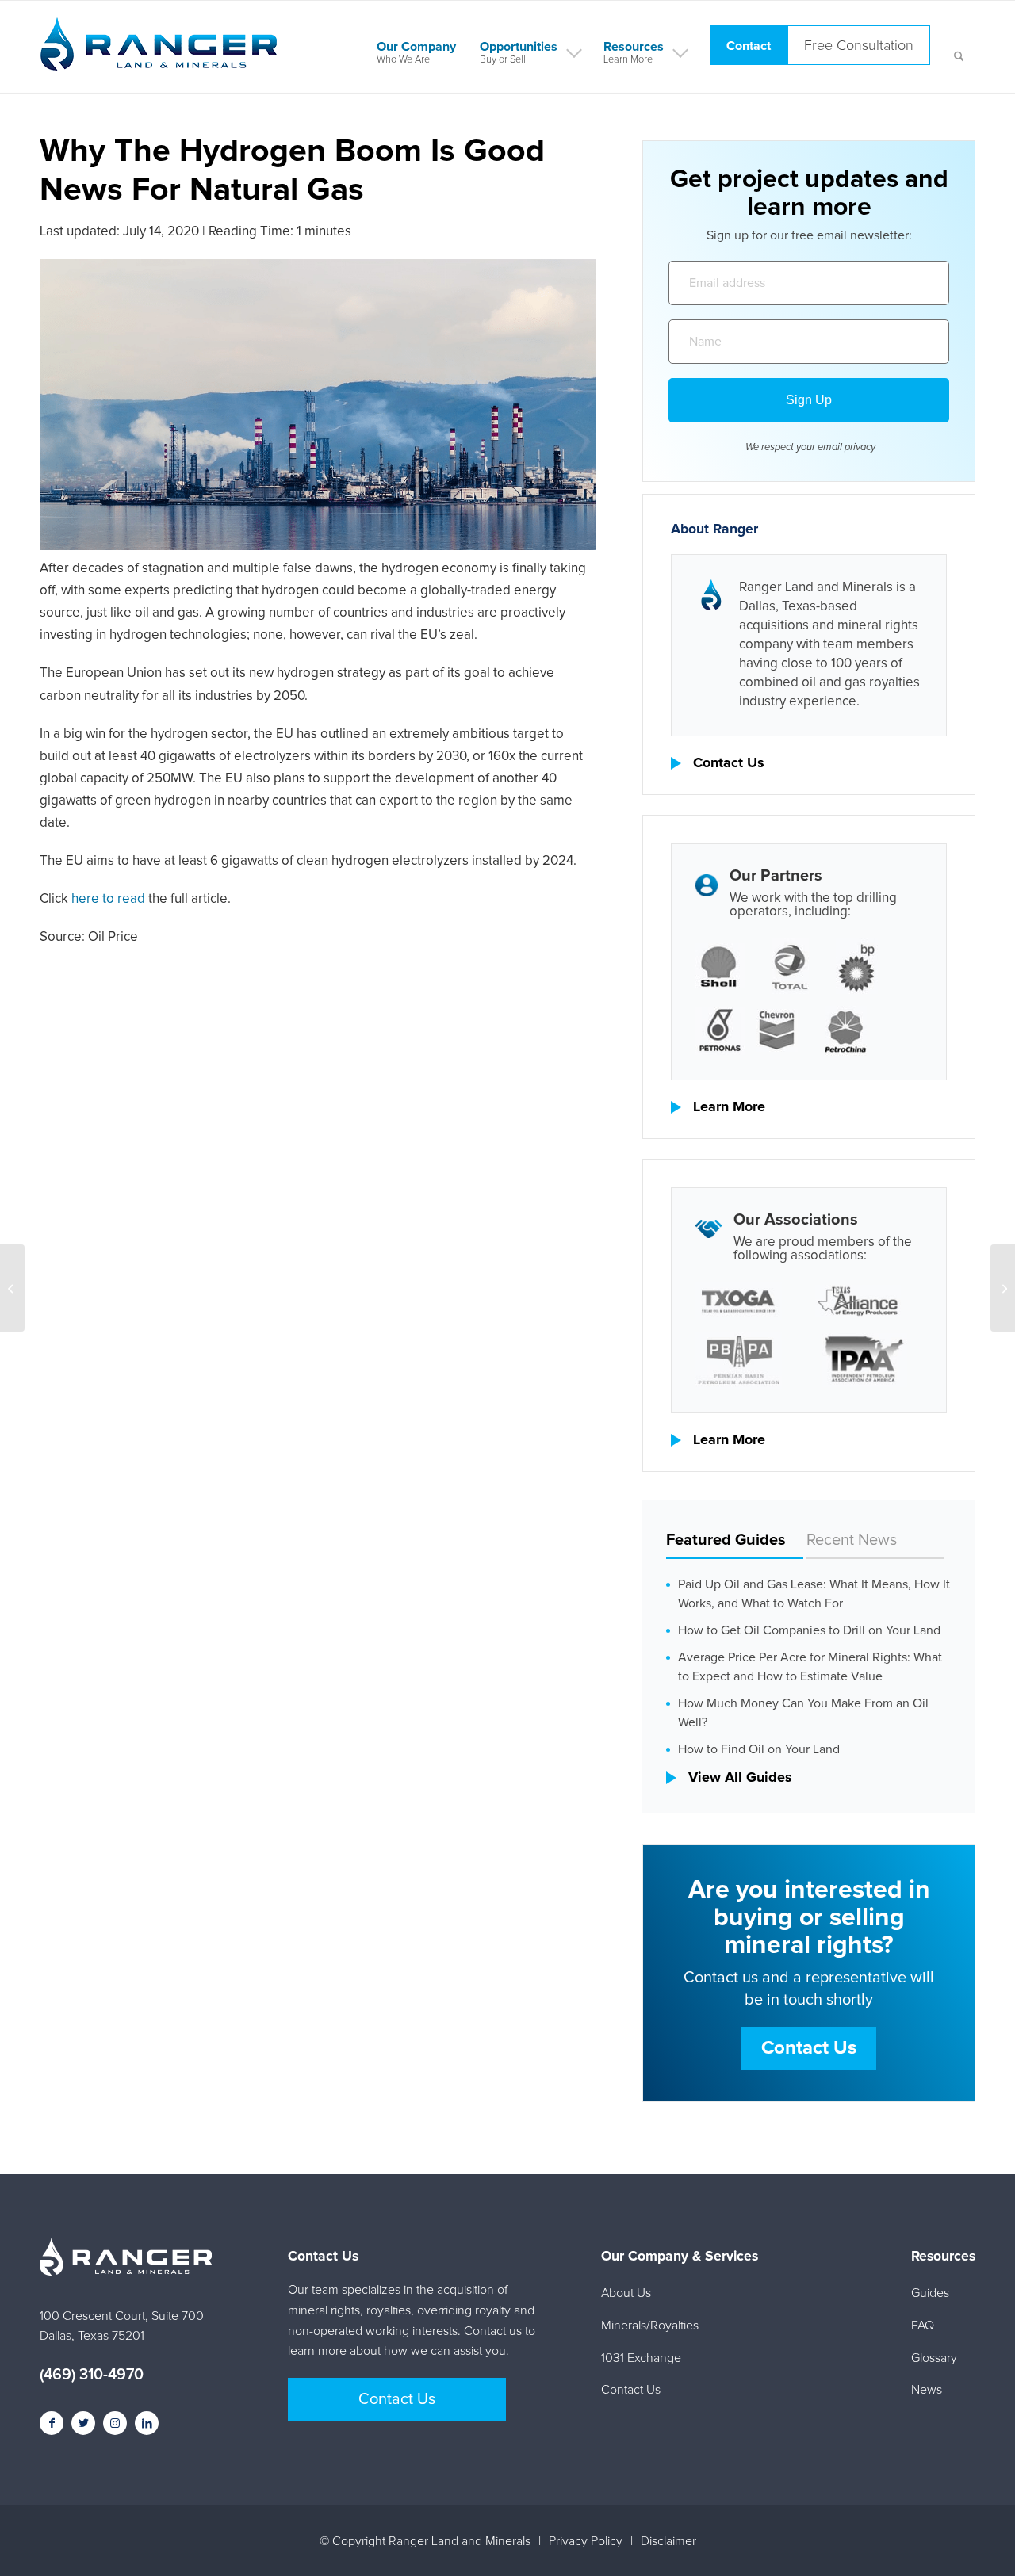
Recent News (852, 1540)
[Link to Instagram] (115, 2423)
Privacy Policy (586, 2541)
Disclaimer (668, 2541)
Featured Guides (726, 1540)
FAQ (923, 2326)
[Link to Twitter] (83, 2423)
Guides (930, 2293)
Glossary (934, 2358)
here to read (108, 899)
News (927, 2390)
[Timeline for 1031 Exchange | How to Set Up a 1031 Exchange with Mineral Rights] (1003, 1288)
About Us (626, 2293)
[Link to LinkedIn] (147, 2423)
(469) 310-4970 (92, 2375)
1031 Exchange (641, 2358)
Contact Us (729, 763)
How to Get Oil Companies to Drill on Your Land (809, 1630)
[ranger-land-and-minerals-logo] (159, 61)
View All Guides (740, 1778)
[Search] (959, 47)
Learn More (729, 1107)
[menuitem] (416, 47)
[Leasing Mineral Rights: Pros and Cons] (12, 1288)
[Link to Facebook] (52, 2423)
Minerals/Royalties (650, 2326)
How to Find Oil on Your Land (759, 1749)
